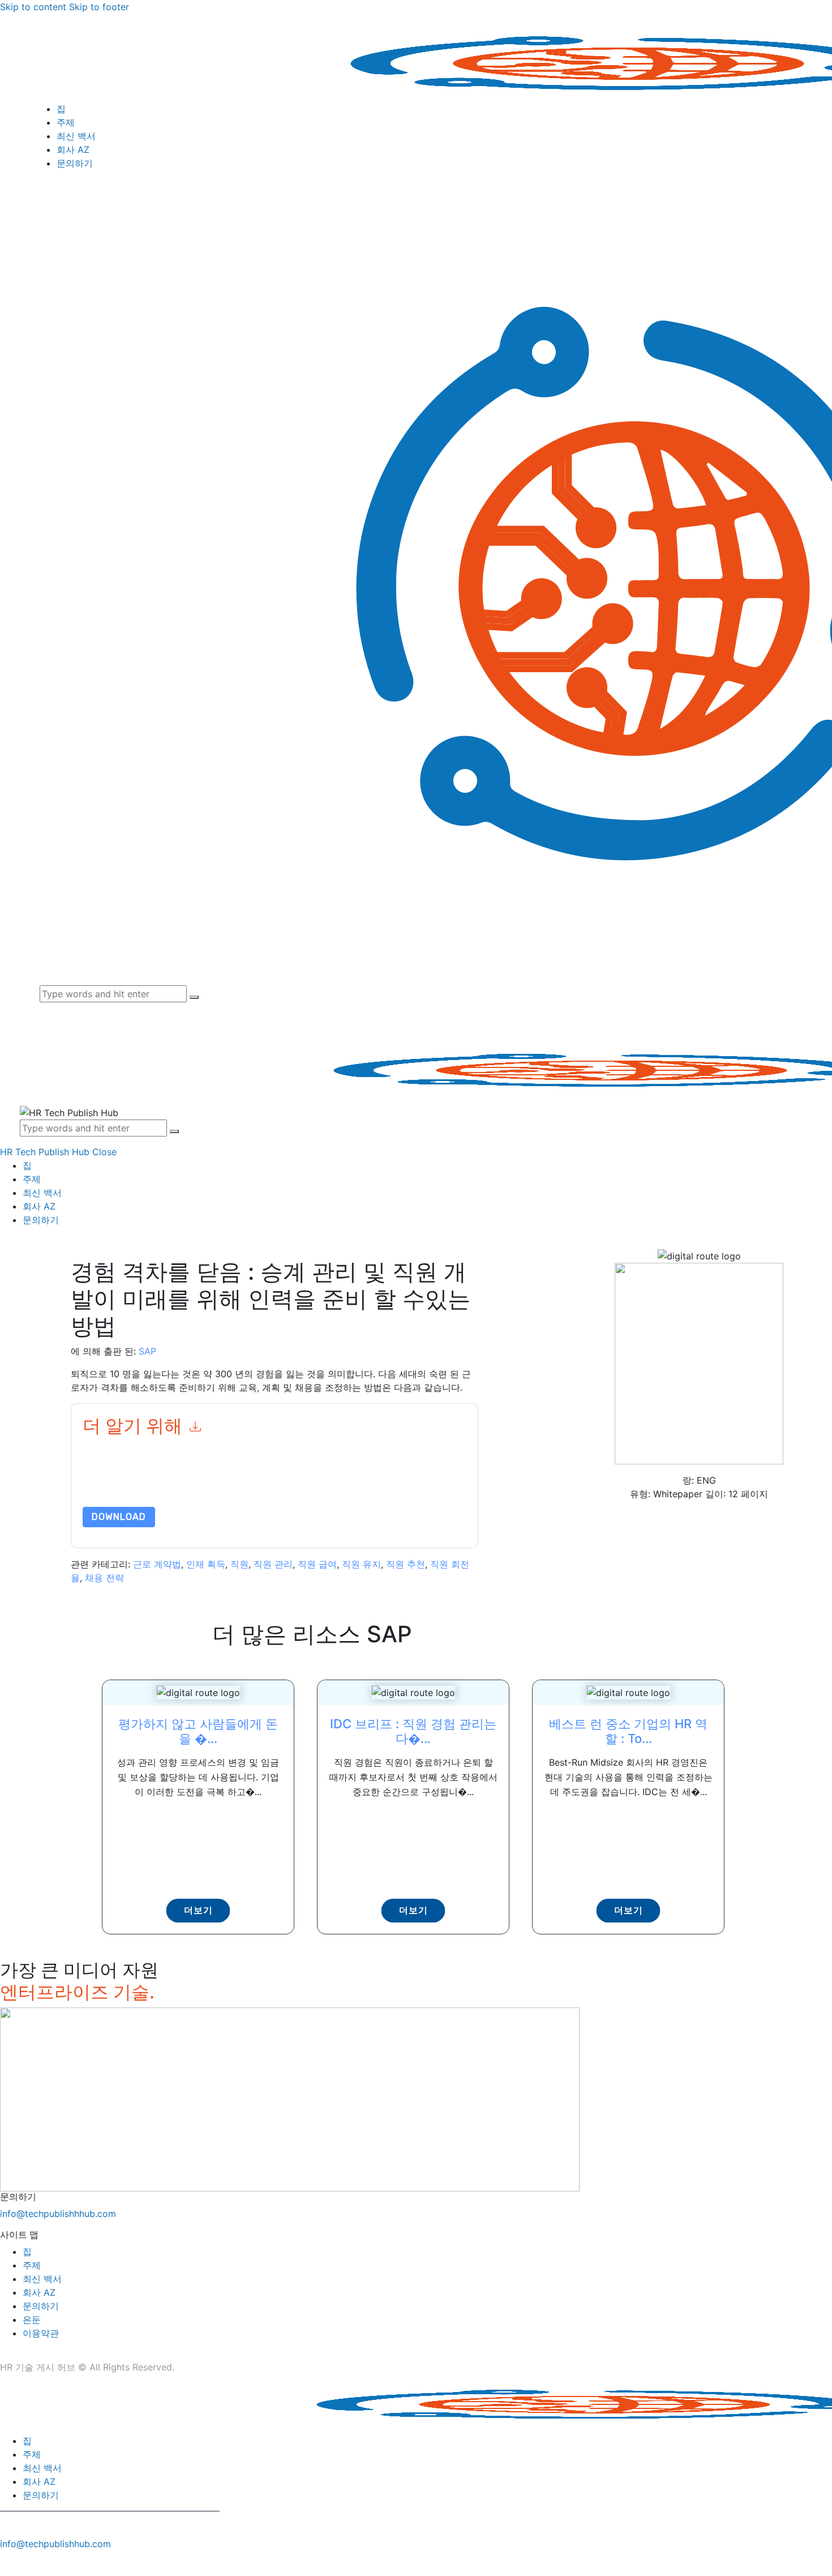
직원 (239, 1564)
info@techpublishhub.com (55, 2544)
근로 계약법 (157, 1564)
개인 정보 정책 (390, 1480)
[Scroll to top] (6, 2563)
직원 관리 (273, 1564)
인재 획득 (206, 1564)
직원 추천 (406, 1564)
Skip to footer (99, 7)
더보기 (198, 1910)
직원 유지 (361, 1564)
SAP (147, 1351)
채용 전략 (104, 1578)
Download (119, 1517)
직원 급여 (317, 1564)
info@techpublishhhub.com (58, 2214)
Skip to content (33, 7)
